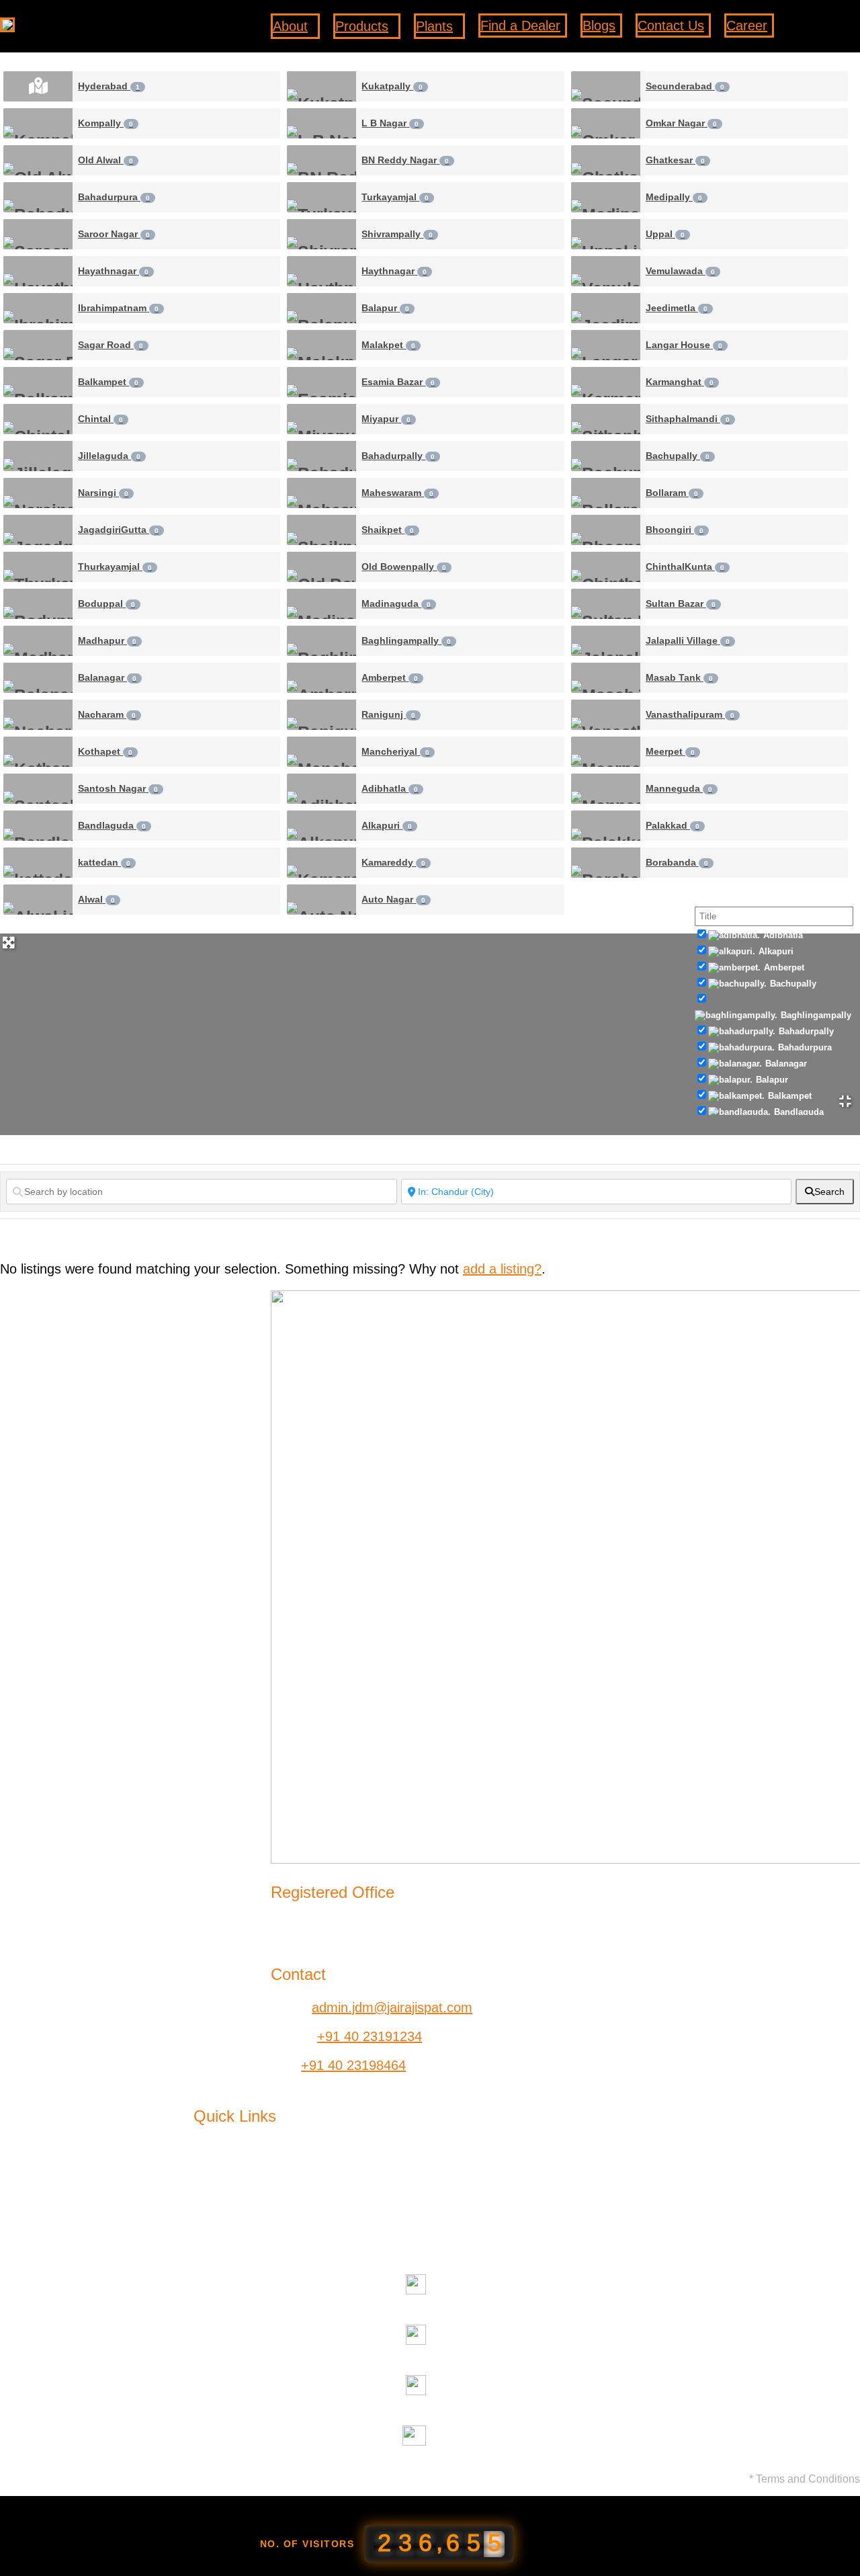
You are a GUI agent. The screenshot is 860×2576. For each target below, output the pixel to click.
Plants (317, 2188)
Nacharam (107, 714)
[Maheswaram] (321, 493)
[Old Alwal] (38, 160)
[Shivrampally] (321, 234)
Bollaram (672, 493)
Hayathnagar (113, 271)
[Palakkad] (606, 826)
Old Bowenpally (404, 567)
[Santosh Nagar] (38, 789)
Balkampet (108, 382)
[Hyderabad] (38, 86)
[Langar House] (606, 345)
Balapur (385, 308)
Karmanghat (680, 382)
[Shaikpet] (321, 530)
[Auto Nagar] (321, 900)
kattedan (104, 862)
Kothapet (105, 751)
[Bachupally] (606, 456)
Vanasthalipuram (690, 714)
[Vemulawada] (606, 271)
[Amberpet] (321, 678)
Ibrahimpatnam (118, 308)
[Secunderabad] (606, 86)
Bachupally (678, 456)
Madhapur (107, 640)
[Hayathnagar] (38, 271)
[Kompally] (38, 123)
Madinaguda (396, 604)
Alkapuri (387, 825)
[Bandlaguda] (38, 826)
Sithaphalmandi (688, 419)
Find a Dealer (536, 2163)
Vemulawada (680, 271)
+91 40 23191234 (370, 2036)
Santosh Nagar (118, 788)
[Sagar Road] (38, 345)
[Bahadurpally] (321, 456)
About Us (221, 2163)
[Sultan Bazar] (606, 604)
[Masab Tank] (606, 678)
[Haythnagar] (321, 271)
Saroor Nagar (114, 234)
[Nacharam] (38, 715)
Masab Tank (679, 677)
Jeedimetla (677, 308)
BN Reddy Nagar (405, 160)
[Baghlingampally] (321, 641)
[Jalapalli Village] (606, 641)
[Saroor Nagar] (38, 234)
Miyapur (386, 419)
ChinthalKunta (685, 567)
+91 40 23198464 (353, 2065)
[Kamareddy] (321, 863)
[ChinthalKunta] (606, 567)
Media (316, 2214)
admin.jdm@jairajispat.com (392, 2007)
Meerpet (670, 751)
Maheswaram (397, 493)
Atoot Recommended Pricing (384, 2239)
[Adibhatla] (321, 789)
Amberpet (390, 677)
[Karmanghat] (606, 382)
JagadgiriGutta (118, 530)
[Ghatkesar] (606, 160)
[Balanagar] (38, 678)
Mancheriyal (395, 751)
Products (220, 2188)
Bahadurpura (114, 197)
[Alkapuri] (321, 826)
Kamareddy (393, 862)
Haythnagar (394, 271)
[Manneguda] (606, 789)
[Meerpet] (606, 752)
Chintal (100, 419)
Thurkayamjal (115, 567)
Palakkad (673, 825)
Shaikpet (388, 530)
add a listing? (502, 1269)
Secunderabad (685, 86)
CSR (312, 2163)
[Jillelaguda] (38, 456)
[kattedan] (38, 863)
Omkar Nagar (681, 123)
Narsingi (103, 493)
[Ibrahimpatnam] (38, 308)
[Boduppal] (38, 604)
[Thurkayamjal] (38, 567)
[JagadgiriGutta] (38, 530)
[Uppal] (606, 234)
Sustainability (232, 2214)
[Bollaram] (606, 493)
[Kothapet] (38, 752)
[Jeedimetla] (606, 308)
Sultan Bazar (681, 604)
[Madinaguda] (321, 604)
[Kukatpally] (321, 86)
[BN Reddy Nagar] (321, 160)
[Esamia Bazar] (321, 382)
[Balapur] (321, 308)
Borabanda (677, 862)
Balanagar (107, 677)
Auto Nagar (393, 899)
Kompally (105, 123)
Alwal (96, 899)
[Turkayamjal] (321, 197)
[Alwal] (38, 900)
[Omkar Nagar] (606, 123)
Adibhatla (390, 788)
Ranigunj (388, 714)
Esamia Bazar (398, 382)
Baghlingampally (406, 640)
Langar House (684, 345)
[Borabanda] (606, 863)
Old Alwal (105, 160)
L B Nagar (390, 123)
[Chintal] (38, 419)
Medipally (674, 197)
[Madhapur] (38, 641)
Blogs (210, 2239)
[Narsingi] (38, 493)
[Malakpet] (321, 345)
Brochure (523, 2214)
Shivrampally (397, 234)
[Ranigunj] (321, 715)
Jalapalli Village (688, 640)
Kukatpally (392, 86)
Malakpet (388, 345)
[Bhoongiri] (606, 530)
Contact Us (529, 2188)
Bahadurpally (398, 456)
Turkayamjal (395, 197)
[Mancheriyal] (321, 752)
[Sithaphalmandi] (606, 419)
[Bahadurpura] (38, 197)
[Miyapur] (321, 419)
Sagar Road (111, 345)
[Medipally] (606, 197)
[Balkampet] (38, 382)
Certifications (534, 2239)
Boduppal (106, 604)
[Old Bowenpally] (321, 567)
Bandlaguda (112, 825)
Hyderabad (109, 86)
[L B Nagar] (321, 123)
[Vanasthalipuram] (606, 715)
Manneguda (679, 788)
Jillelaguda (109, 456)
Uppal (665, 234)
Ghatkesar (675, 160)
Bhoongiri (675, 530)
